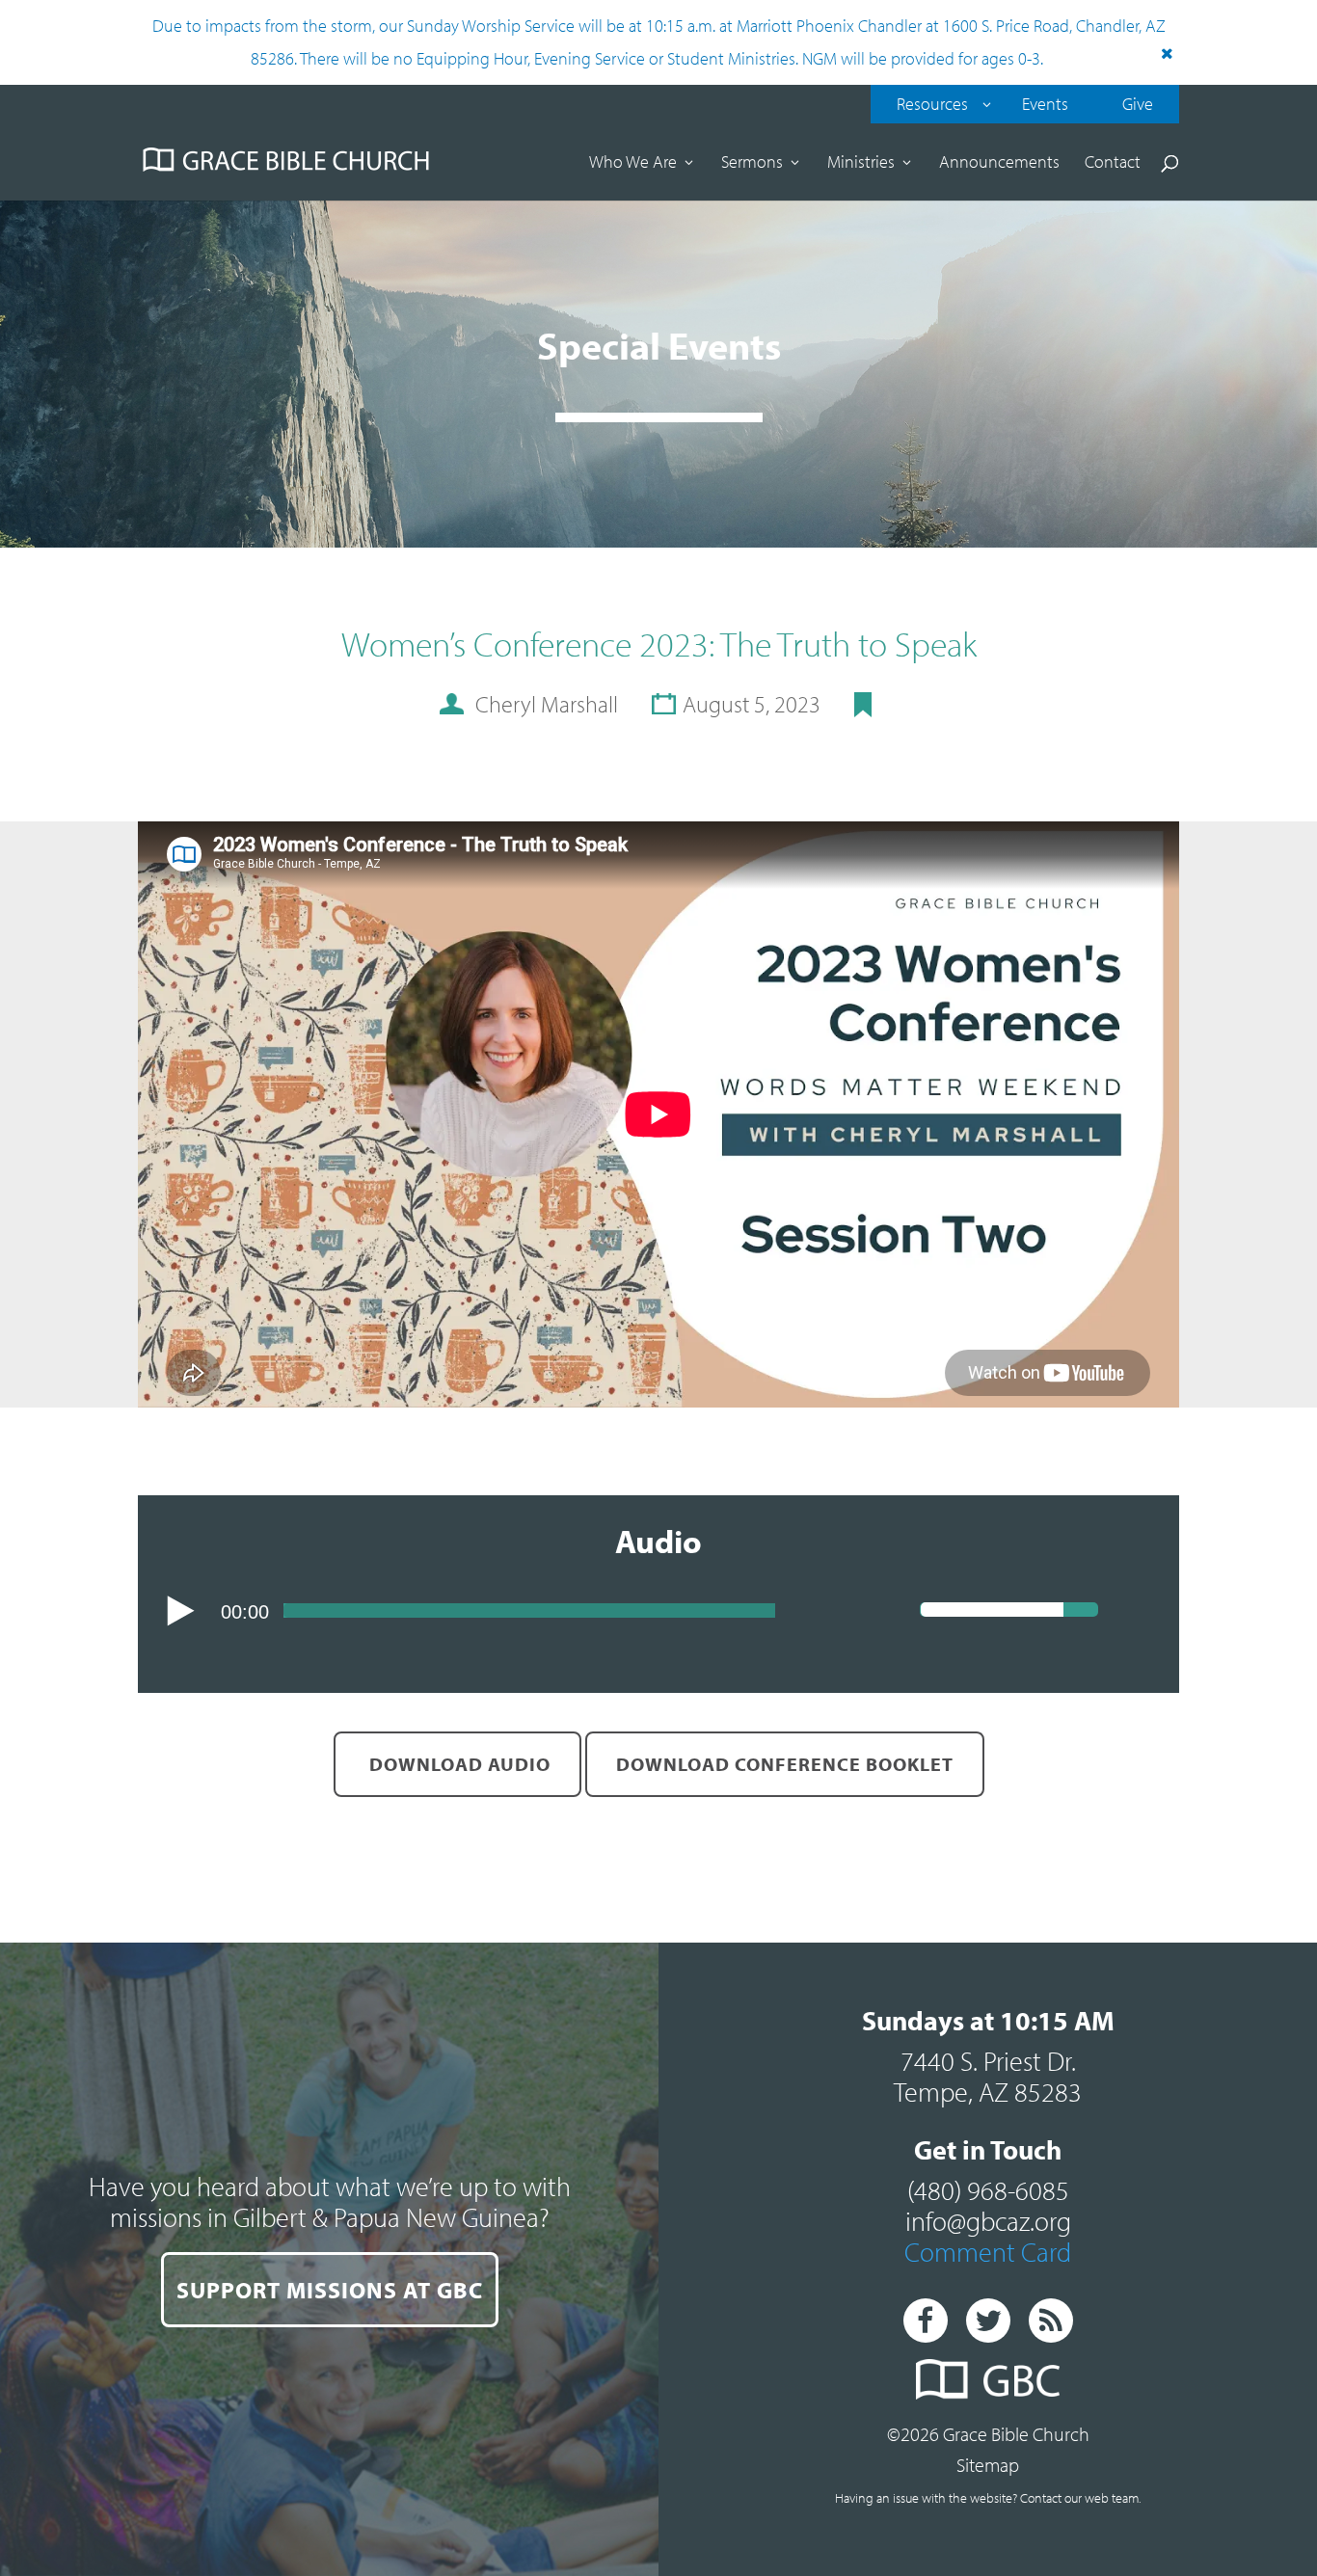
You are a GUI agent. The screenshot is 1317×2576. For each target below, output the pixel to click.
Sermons (752, 164)
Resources (932, 104)
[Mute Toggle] (1136, 1612)
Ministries (861, 164)
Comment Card (988, 2252)
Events (1045, 104)
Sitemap (988, 2465)
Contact (1113, 164)
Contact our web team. (1080, 2498)
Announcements (999, 164)
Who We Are (633, 164)
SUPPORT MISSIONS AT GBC (330, 2290)
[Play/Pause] (181, 1611)
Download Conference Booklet (785, 1764)
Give (1138, 104)
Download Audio (457, 1764)
